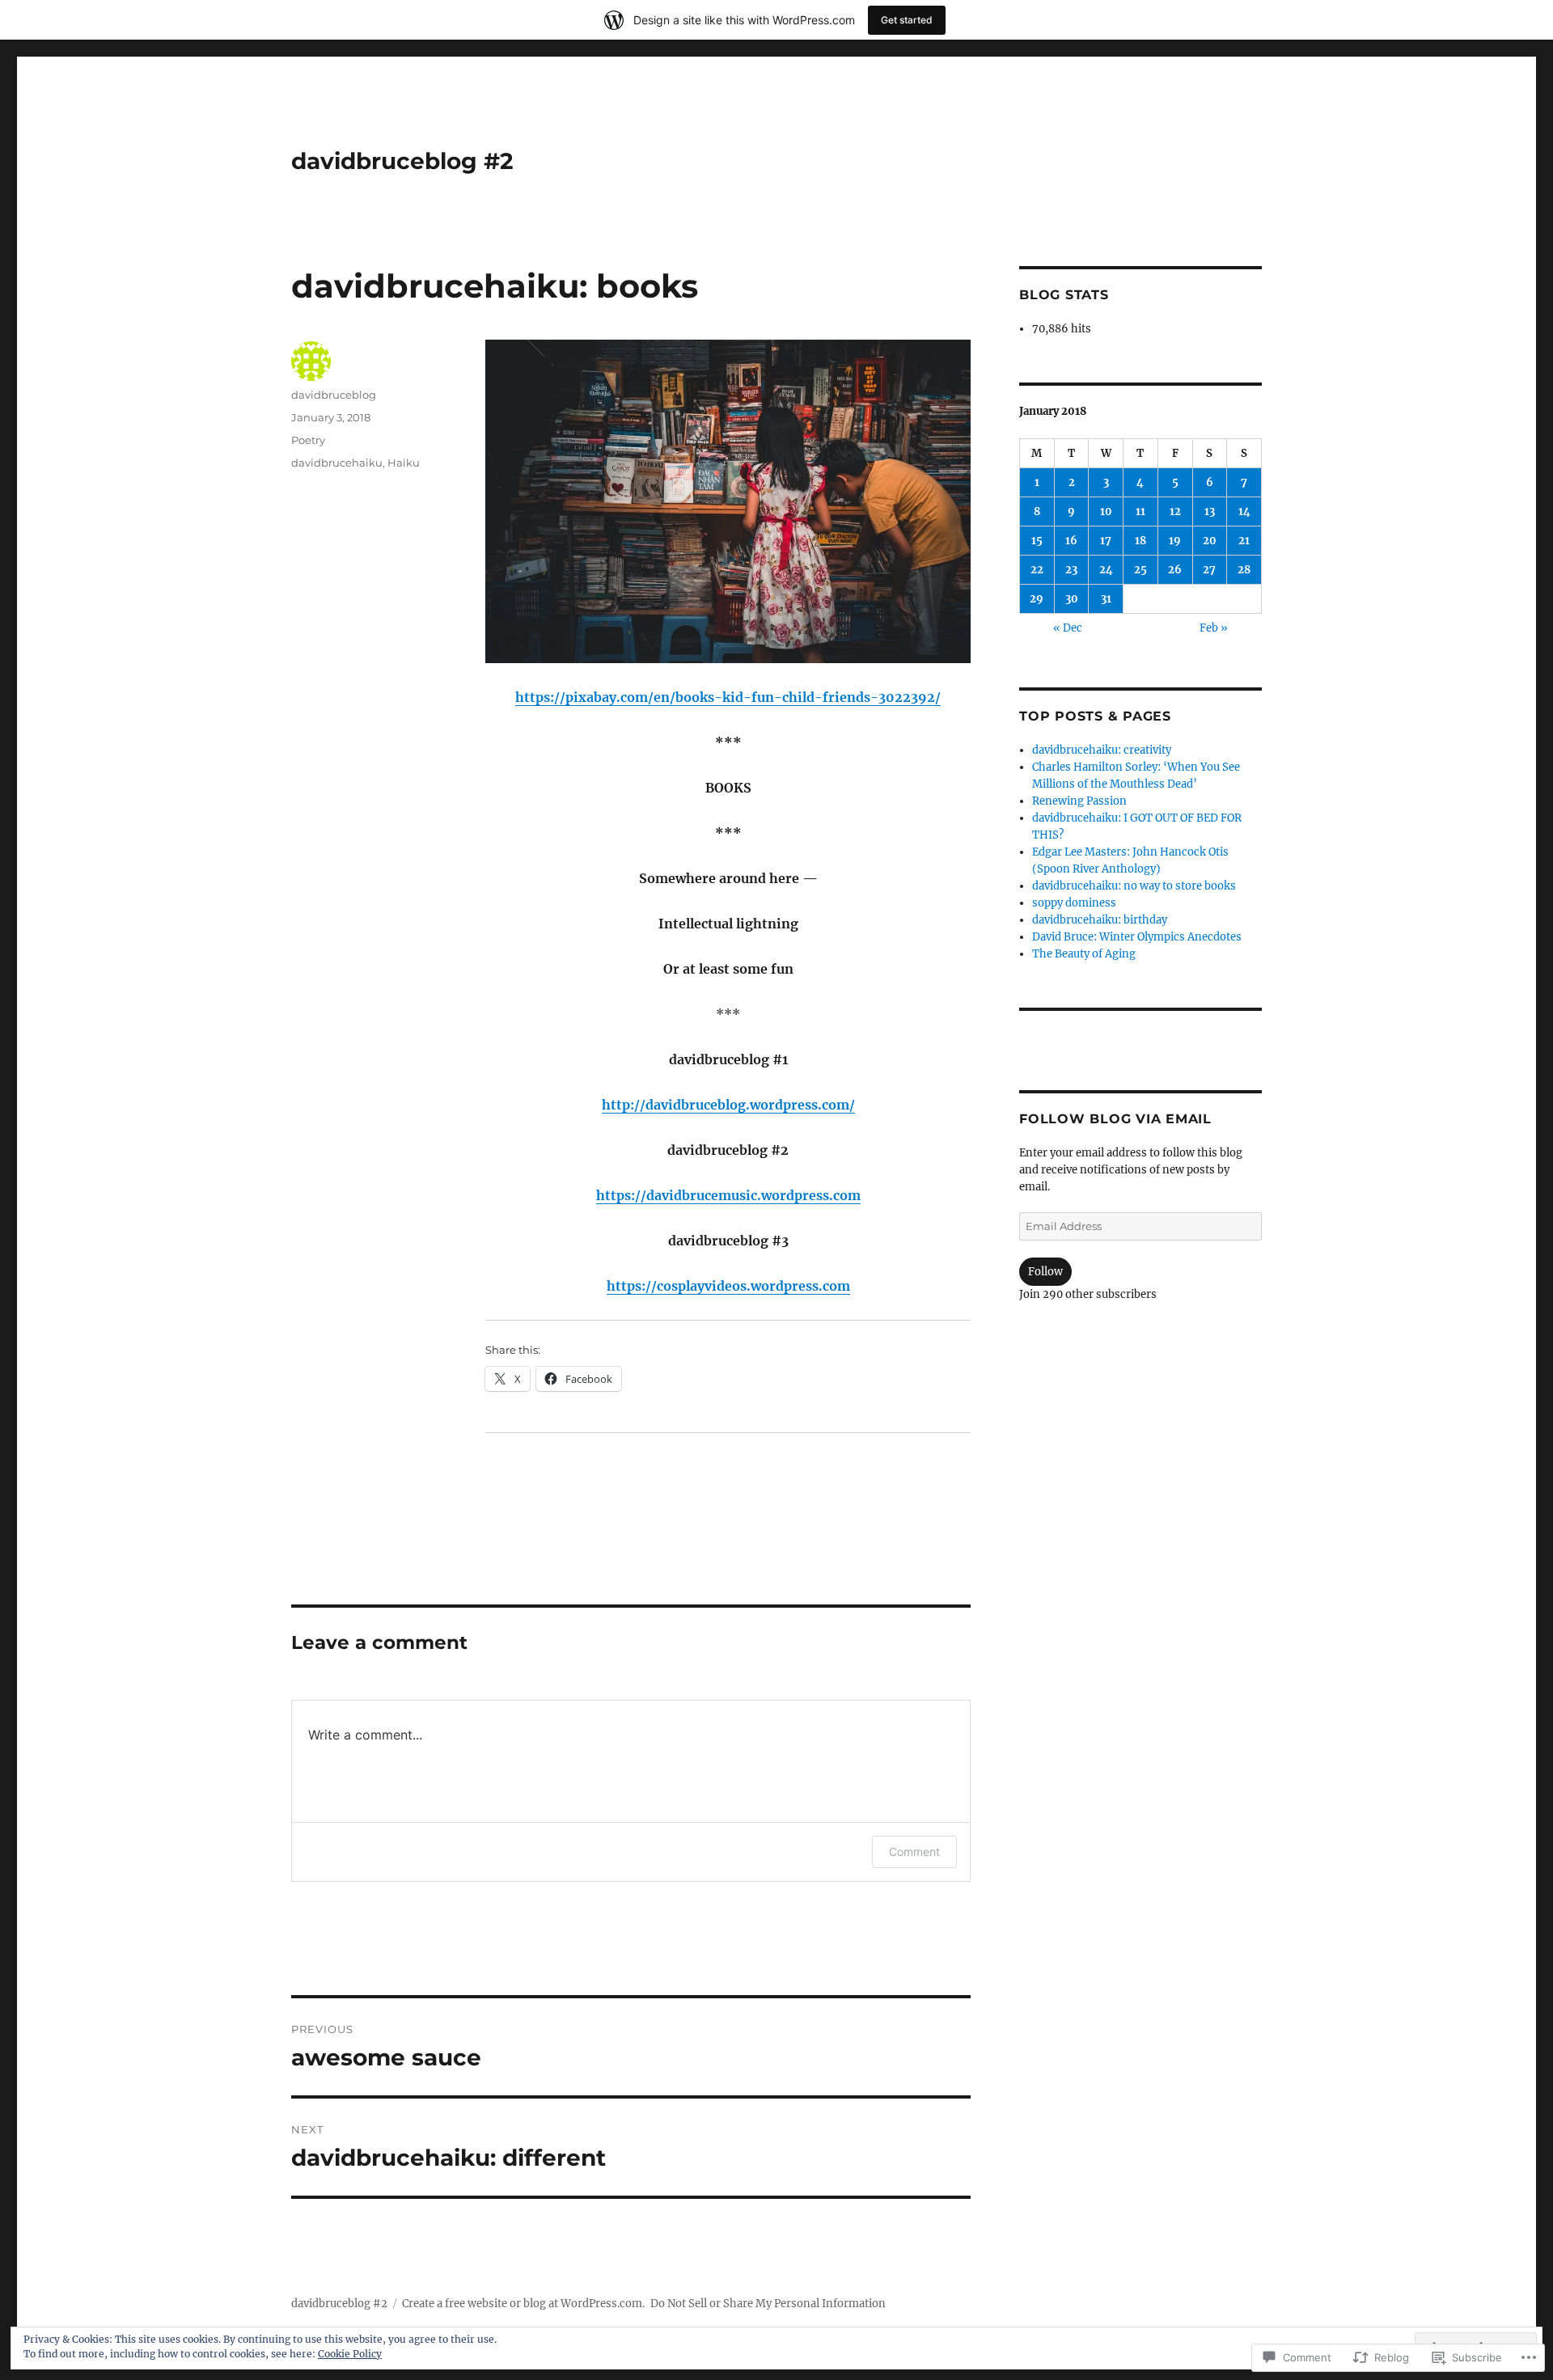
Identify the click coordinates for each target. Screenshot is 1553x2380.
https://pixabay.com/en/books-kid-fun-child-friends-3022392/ (728, 697)
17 (1106, 541)
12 (1175, 512)
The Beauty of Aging (1084, 954)
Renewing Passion (1079, 801)
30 (1072, 599)
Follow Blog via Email (1115, 1119)
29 (1037, 599)
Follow (1045, 1272)
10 (1106, 512)
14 (1244, 512)
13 (1210, 512)
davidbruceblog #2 (402, 161)
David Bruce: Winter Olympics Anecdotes (1137, 937)
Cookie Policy (350, 2354)
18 (1140, 541)
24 (1106, 570)
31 (1106, 599)
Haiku (404, 463)
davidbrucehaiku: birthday (1100, 920)
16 (1071, 541)
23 (1071, 570)
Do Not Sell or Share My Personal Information (768, 2304)
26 (1175, 570)
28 (1244, 570)
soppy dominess (1074, 903)
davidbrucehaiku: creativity (1102, 750)
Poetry (308, 440)
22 (1037, 570)
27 (1209, 570)
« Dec (1068, 628)
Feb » (1214, 628)
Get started (907, 20)
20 (1210, 541)
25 (1140, 570)
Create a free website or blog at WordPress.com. (523, 2304)
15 (1037, 541)
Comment (914, 1852)
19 (1175, 541)
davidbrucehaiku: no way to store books (1134, 886)
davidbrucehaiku (337, 463)
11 (1140, 512)
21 (1244, 541)
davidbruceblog (334, 395)
